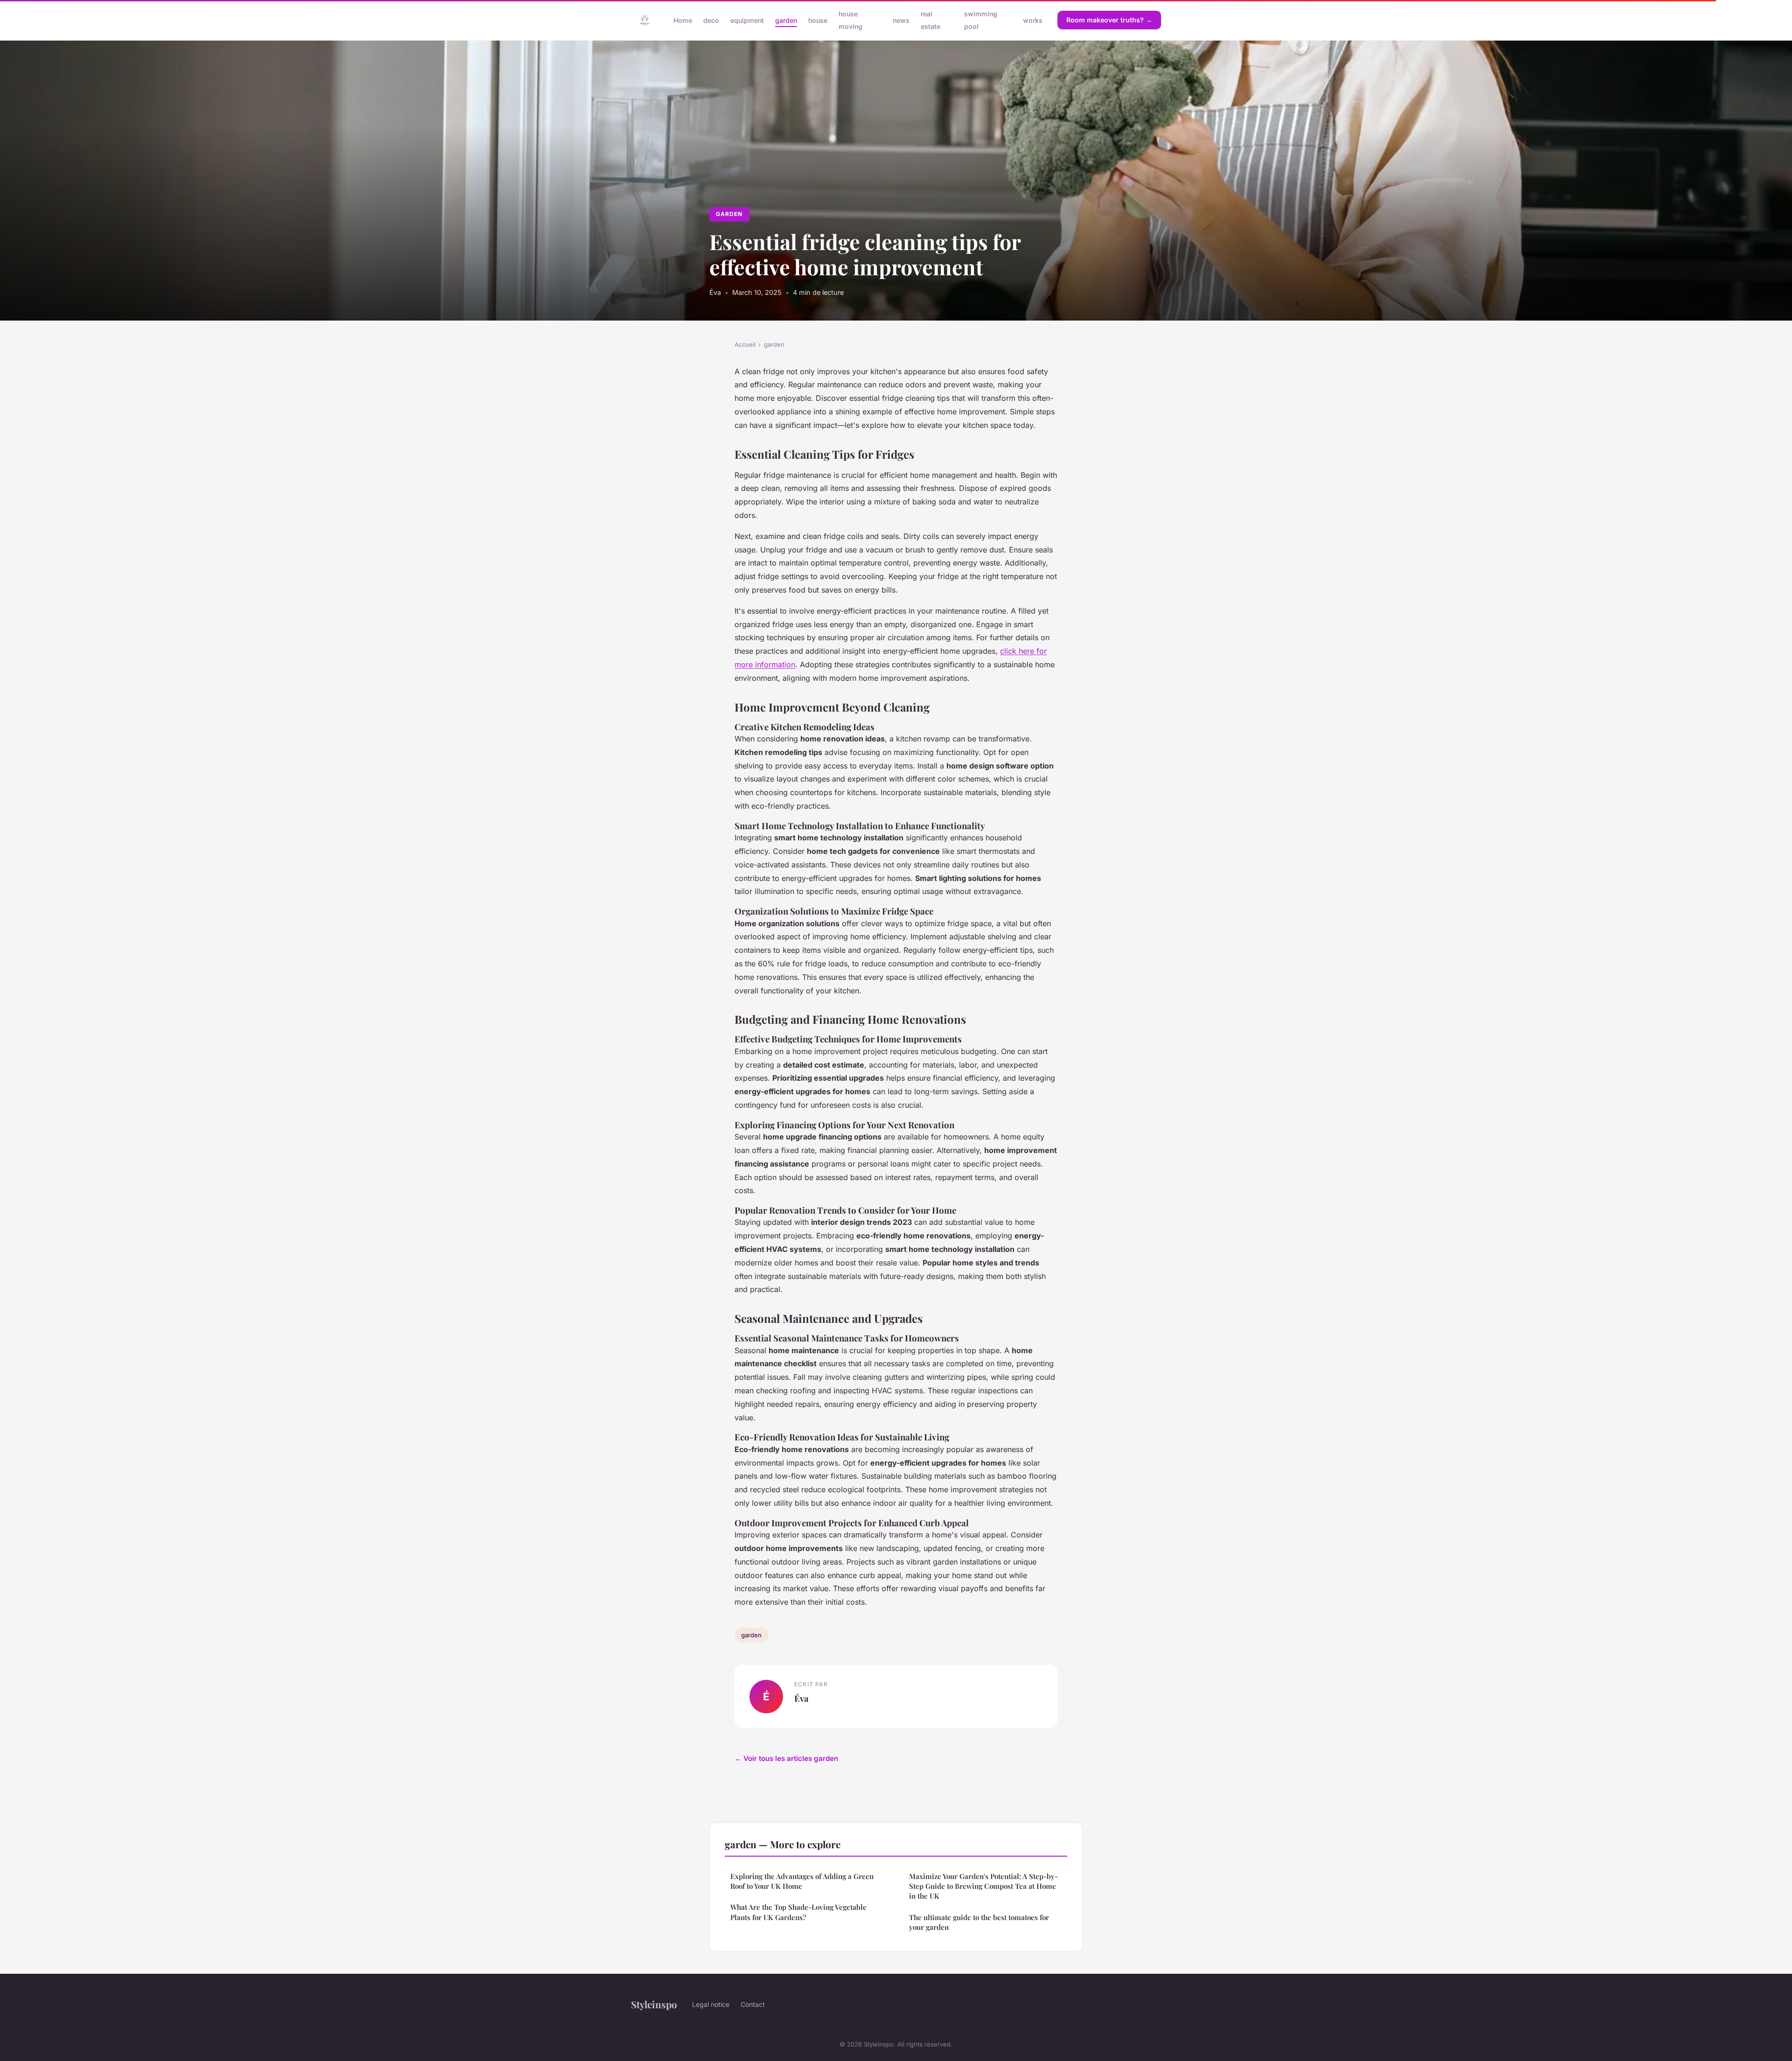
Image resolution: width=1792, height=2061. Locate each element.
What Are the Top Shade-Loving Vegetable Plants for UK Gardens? (798, 1912)
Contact (753, 2004)
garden (786, 20)
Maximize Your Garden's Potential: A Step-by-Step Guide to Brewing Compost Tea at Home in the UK (983, 1886)
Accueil (745, 344)
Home (683, 20)
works (1033, 20)
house (818, 20)
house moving (850, 20)
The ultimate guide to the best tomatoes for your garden (979, 1922)
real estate (931, 20)
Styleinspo (654, 2004)
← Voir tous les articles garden (786, 1758)
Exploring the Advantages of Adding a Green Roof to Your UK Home (802, 1881)
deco (711, 20)
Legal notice (711, 2004)
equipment (747, 20)
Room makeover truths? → (1109, 20)
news (901, 20)
